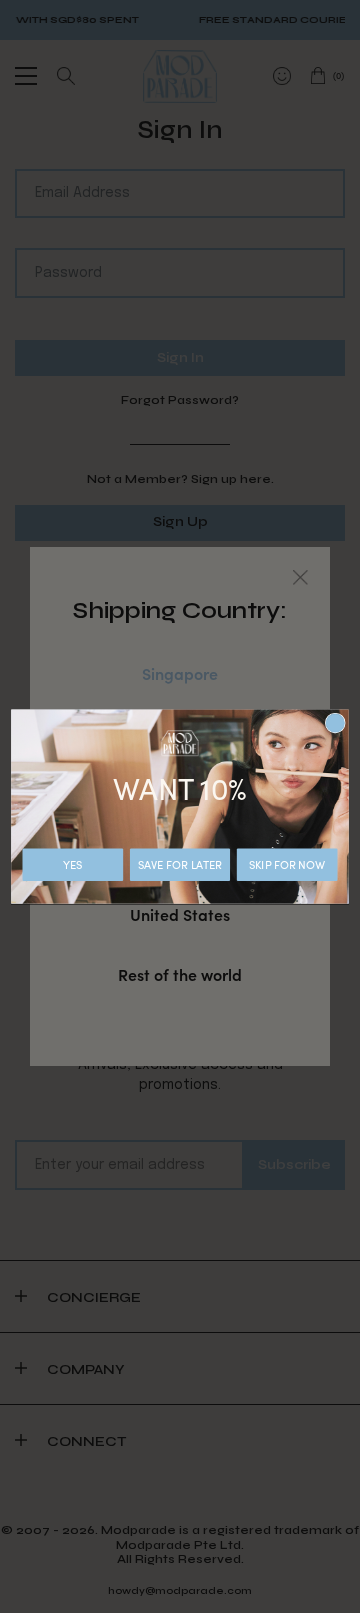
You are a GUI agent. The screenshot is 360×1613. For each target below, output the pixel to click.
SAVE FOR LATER (180, 864)
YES (72, 864)
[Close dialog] (335, 723)
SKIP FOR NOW (287, 864)
